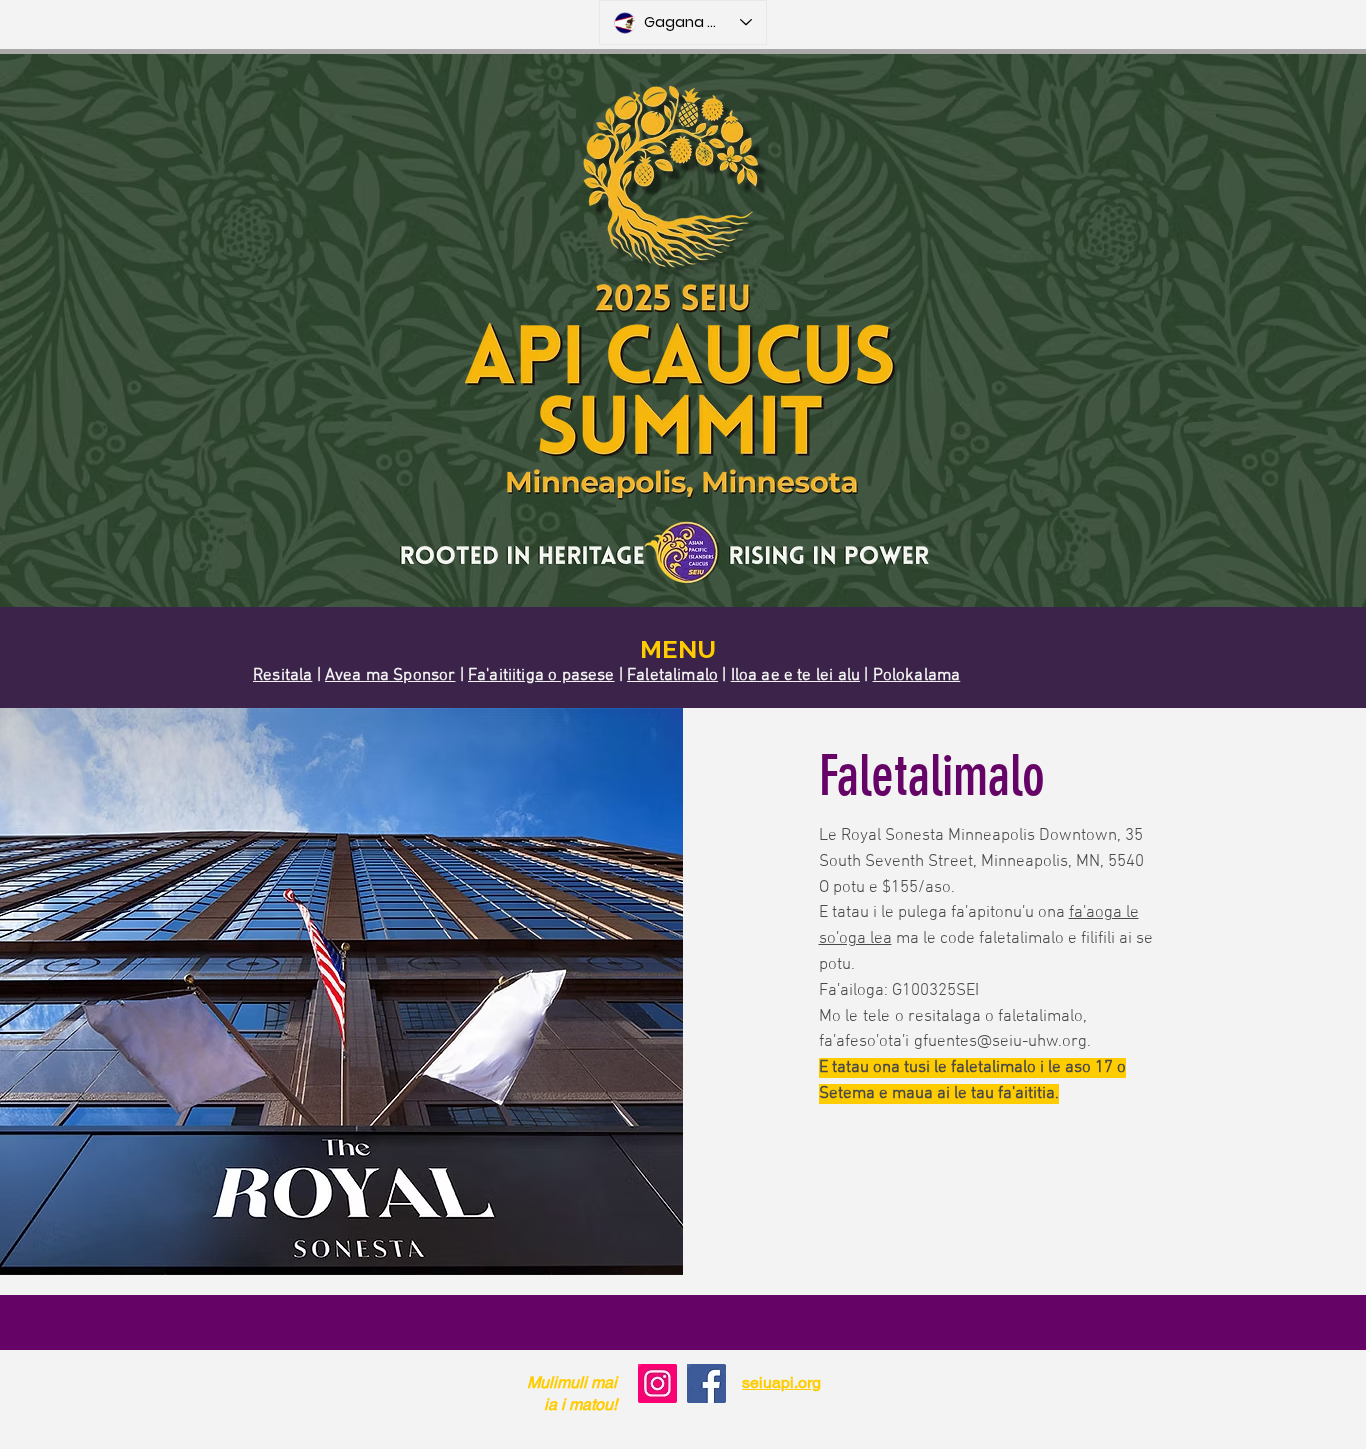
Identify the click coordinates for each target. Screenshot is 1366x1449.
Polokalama (917, 676)
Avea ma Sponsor (390, 676)
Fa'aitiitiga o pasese (541, 676)
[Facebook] (706, 1383)
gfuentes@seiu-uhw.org (1000, 1042)
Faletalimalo (672, 676)
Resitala (282, 676)
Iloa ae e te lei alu (795, 676)
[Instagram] (657, 1383)
